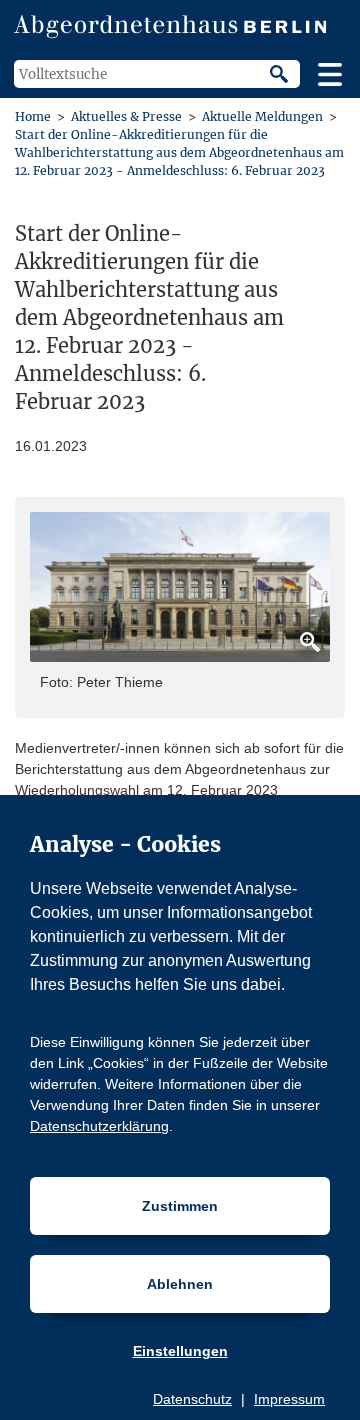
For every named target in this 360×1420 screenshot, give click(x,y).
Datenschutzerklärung (99, 1126)
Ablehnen (180, 1284)
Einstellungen (180, 1351)
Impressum (289, 1399)
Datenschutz (192, 1399)
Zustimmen (180, 1206)
